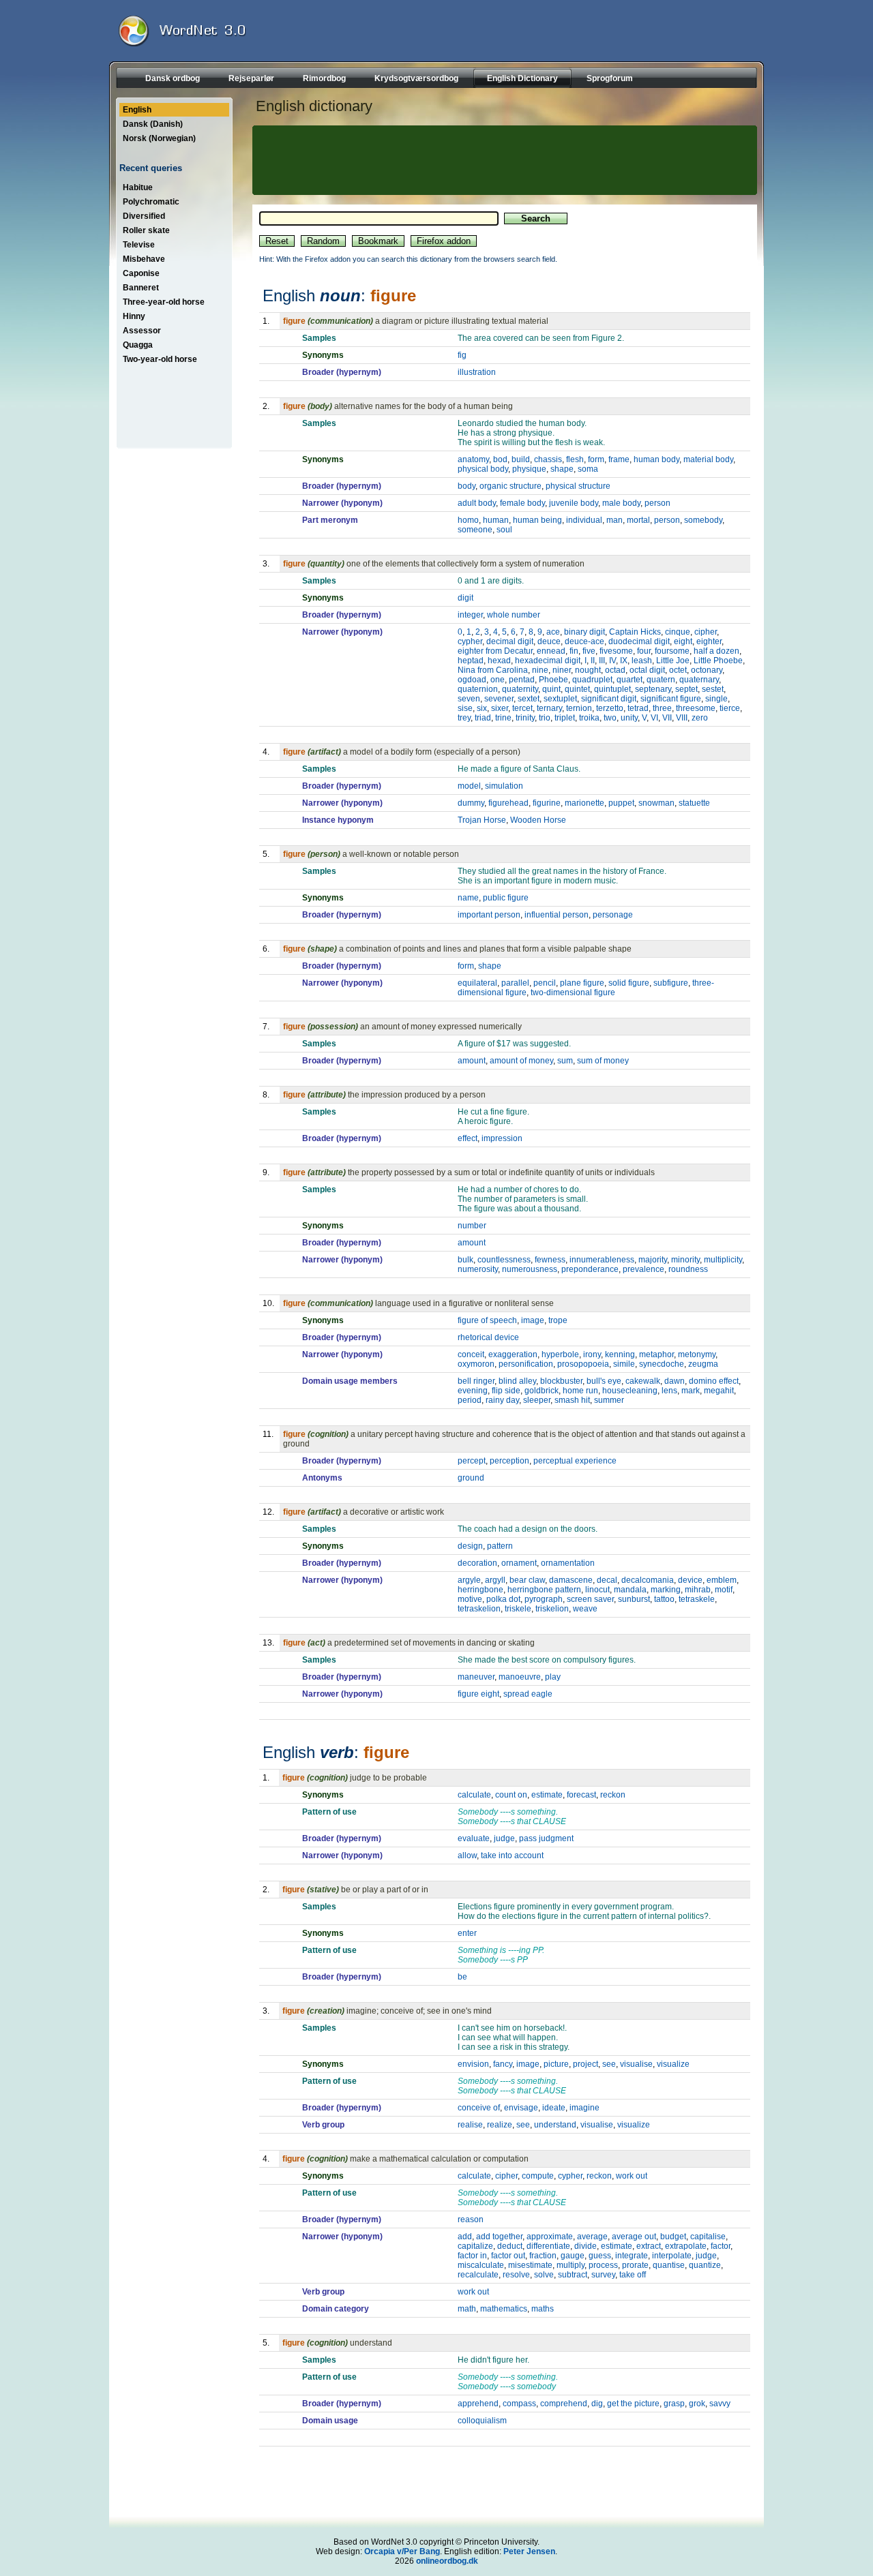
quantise (669, 2265)
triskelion (552, 1609)
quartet (630, 680)
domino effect (714, 1381)
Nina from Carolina (493, 670)
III (602, 661)
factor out (508, 2256)
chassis (548, 459)
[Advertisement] (503, 160)
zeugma (703, 1364)
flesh (575, 459)
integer (470, 615)
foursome (672, 651)
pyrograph (544, 1599)
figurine (547, 803)
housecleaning (630, 1391)
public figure (506, 898)
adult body (477, 503)
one (498, 680)
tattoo (664, 1599)
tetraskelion (479, 1609)
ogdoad (472, 680)
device (690, 1580)
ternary (549, 708)
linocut (597, 1590)
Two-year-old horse (160, 359)
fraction (543, 2256)
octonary (707, 670)
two (610, 718)
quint (551, 689)
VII (667, 718)
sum (565, 1061)
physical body (483, 469)
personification (526, 1364)
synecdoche (662, 1364)
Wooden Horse (538, 820)
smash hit (572, 1400)
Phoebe (553, 680)
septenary (653, 689)
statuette (694, 803)
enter (467, 1933)
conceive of (479, 2108)
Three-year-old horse (164, 302)
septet (686, 689)
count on (511, 1795)
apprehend (478, 2404)
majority (653, 1260)
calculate (474, 1795)
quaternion (478, 689)
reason (471, 2219)
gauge (573, 2256)
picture (556, 2064)
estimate (547, 1795)
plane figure (582, 983)
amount (472, 1061)
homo (468, 520)
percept (472, 1461)
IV (612, 661)
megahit (719, 1391)
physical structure (578, 486)
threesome (696, 708)
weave (585, 1609)
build (521, 459)
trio (545, 718)
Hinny (134, 316)
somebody (703, 520)
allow (467, 1855)
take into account (512, 1855)
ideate (554, 2108)
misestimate (530, 2265)
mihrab (698, 1590)
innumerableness (602, 1260)
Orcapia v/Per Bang (402, 2551)
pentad (522, 680)
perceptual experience (575, 1461)
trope (558, 1320)
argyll (495, 1580)
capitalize (475, 2246)
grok (697, 2404)
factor (721, 2246)
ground (471, 1478)
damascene (571, 1580)
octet (678, 670)
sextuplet (560, 699)
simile (624, 1364)
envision (473, 2064)
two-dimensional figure (573, 992)
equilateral (477, 983)
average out (634, 2237)
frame (619, 459)
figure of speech (487, 1320)
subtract (573, 2275)
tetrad (638, 708)
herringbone (480, 1590)
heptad (471, 661)
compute (538, 2176)
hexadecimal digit (548, 661)
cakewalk (643, 1381)
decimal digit (510, 641)
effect (468, 1138)
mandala (630, 1590)
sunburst (634, 1599)
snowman (656, 803)
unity (629, 718)
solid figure (629, 983)
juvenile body (574, 503)
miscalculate (481, 2265)
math (467, 2309)
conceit (471, 1354)
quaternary (699, 680)
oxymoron (476, 1364)
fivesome (616, 651)
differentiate (548, 2246)
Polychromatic (151, 202)
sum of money (603, 1061)
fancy (503, 2064)
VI (654, 718)
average (592, 2237)
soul (504, 530)
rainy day (502, 1400)
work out (632, 2176)
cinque (678, 632)
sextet (529, 699)
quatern (661, 680)
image (533, 1320)
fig (462, 355)
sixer (500, 708)
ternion (579, 708)
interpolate (672, 2256)
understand (555, 2125)
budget (673, 2237)
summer (609, 1400)
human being (537, 520)
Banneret (141, 288)
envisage (521, 2108)
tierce (730, 708)
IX (624, 661)
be (462, 1977)
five (589, 651)
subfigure (671, 983)
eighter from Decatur (495, 651)
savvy (720, 2404)
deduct (510, 2246)
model (469, 786)
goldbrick (542, 1391)
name (468, 898)
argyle (469, 1580)
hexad (499, 661)
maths (543, 2309)
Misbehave (144, 259)
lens (669, 1391)
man (615, 520)
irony (592, 1354)
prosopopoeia (583, 1364)
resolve (516, 2275)
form (596, 459)
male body (621, 503)
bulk (465, 1260)
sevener (499, 699)
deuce (549, 641)
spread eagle (528, 1694)
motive (470, 1599)
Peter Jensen (529, 2551)
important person (489, 915)
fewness (550, 1260)
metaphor (656, 1354)
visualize (673, 2064)
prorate (635, 2265)
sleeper (537, 1400)
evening (473, 1391)
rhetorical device (488, 1337)
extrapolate (686, 2246)
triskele (518, 1609)
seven (469, 699)
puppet (621, 803)
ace (553, 632)
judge (504, 1838)
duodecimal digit (639, 641)
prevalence (643, 1269)
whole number (514, 615)
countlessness (504, 1260)
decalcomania (648, 1580)
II (593, 661)
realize (500, 2125)
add (465, 2237)
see (609, 2064)
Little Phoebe (718, 661)
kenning (620, 1354)
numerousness (530, 1269)
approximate (550, 2237)
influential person (557, 915)
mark (691, 1391)
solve (544, 2275)
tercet (522, 708)
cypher (470, 641)
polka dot (503, 1599)
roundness (688, 1269)
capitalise (708, 2237)
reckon (613, 1795)
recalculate (478, 2275)
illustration (477, 372)
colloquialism (482, 2421)
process (603, 2265)
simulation (504, 786)
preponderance (590, 1269)
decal (607, 1580)
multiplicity (723, 1260)
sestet (713, 689)
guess (600, 2256)
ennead (551, 651)
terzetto (610, 708)
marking (666, 1590)
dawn (675, 1381)
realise (470, 2125)
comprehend (564, 2404)
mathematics (504, 2309)
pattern (500, 1546)
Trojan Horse (482, 820)
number (472, 1226)
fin (574, 651)
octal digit (647, 670)
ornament (519, 1563)
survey (603, 2275)
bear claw (527, 1580)
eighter (709, 641)
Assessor (142, 331)
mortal (638, 520)
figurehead (508, 803)
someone (475, 530)
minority (685, 1260)
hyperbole (560, 1354)
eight (683, 641)
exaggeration (513, 1354)
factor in (472, 2256)
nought (588, 670)
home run (580, 1391)
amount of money (521, 1061)
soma (588, 469)
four (644, 651)
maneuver (476, 1677)
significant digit (609, 699)
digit (465, 598)
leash (642, 661)
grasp (674, 2404)
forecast (581, 1795)
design (470, 1546)
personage (613, 915)
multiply (571, 2265)
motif (724, 1590)
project (586, 2064)
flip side (506, 1391)
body (467, 486)
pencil (545, 983)
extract (649, 2246)
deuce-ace (585, 641)
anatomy (473, 459)
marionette (585, 803)
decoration (477, 1563)
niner (562, 670)
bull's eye (604, 1381)
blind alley (517, 1381)
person (657, 503)
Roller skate (146, 230)
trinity (525, 718)
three (662, 708)
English (137, 110)
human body (656, 459)
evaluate (474, 1838)
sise (465, 708)
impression (502, 1138)
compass (519, 2404)
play (553, 1677)
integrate (632, 2256)
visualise (636, 2064)
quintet (577, 689)
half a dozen (716, 651)
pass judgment (546, 1838)
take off (633, 2275)
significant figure (671, 699)
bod (500, 459)
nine (540, 670)
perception (509, 1461)
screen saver (590, 1599)
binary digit (585, 632)
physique (529, 469)
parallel (515, 983)
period (470, 1400)
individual (584, 520)
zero (700, 718)
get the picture (633, 2404)
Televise (139, 245)
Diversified (144, 216)
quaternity (520, 689)
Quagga (138, 345)
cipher (706, 632)
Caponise (141, 273)
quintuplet (612, 689)
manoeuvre (520, 1677)
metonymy (697, 1354)
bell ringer (476, 1381)
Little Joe (673, 661)
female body (522, 503)
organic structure (511, 486)
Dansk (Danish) (153, 124)
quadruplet (592, 680)
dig (597, 2404)
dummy (471, 803)
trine (503, 718)
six (482, 708)
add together (499, 2237)
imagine (585, 2108)
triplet (565, 718)
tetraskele (697, 1599)
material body (708, 459)
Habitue (138, 187)
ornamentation (568, 1563)
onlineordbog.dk (447, 2561)
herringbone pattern (544, 1590)
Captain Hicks (635, 632)
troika (589, 718)
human (496, 520)
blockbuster (561, 1381)
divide (586, 2246)
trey (464, 718)
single (716, 699)
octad (615, 670)
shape (562, 469)
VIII (682, 718)
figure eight (478, 1694)
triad (483, 718)
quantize (705, 2265)
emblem (722, 1580)
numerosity (478, 1269)
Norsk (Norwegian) (159, 138)
